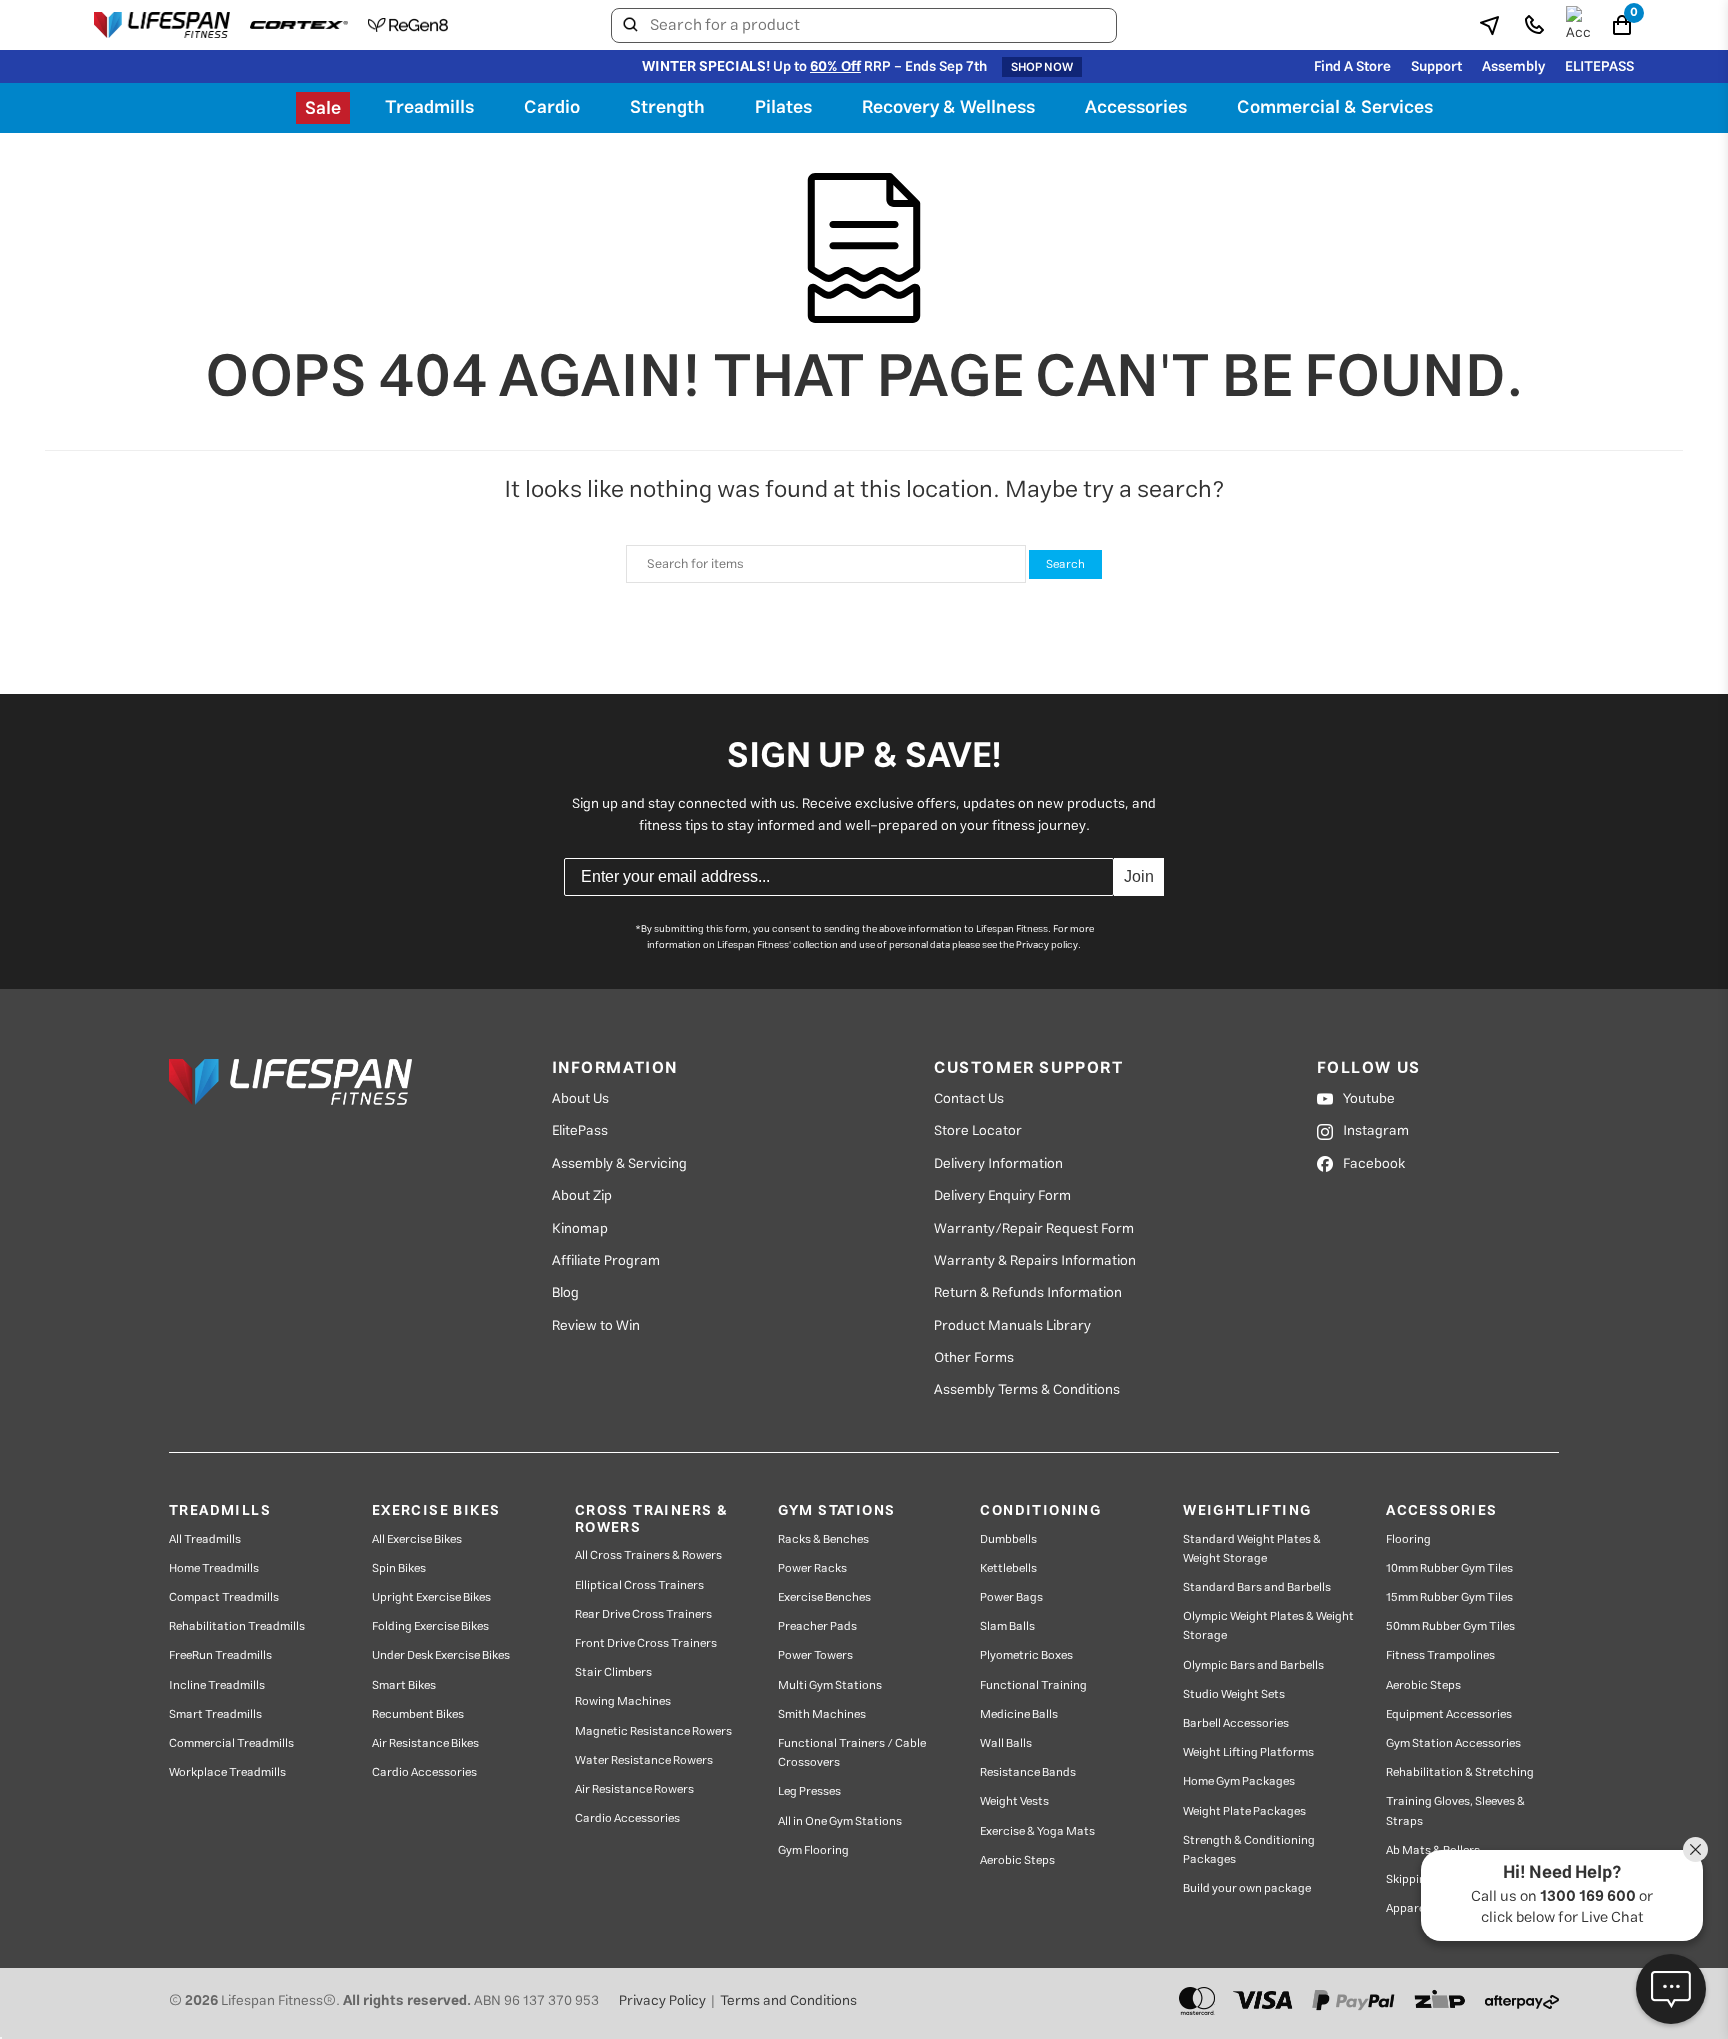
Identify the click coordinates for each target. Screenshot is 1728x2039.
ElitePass (580, 1131)
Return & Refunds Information (1028, 1293)
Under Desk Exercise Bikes (441, 1655)
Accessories (1136, 108)
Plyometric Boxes (1026, 1655)
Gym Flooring (813, 1850)
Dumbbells (1008, 1539)
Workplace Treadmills (227, 1772)
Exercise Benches (824, 1597)
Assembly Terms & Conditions (1027, 1390)
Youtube (1369, 1099)
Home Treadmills (214, 1568)
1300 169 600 (1588, 1896)
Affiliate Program (606, 1261)
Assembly (1513, 67)
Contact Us (969, 1099)
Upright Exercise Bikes (431, 1597)
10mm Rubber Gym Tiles (1449, 1568)
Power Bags (1011, 1597)
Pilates (783, 108)
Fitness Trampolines (1440, 1655)
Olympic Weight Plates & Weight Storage (1268, 1626)
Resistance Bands (1028, 1772)
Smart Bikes (404, 1685)
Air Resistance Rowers (634, 1789)
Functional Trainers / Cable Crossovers (852, 1753)
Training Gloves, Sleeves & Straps (1455, 1811)
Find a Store (1352, 67)
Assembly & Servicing (619, 1164)
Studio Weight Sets (1234, 1694)
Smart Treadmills (215, 1714)
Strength (667, 108)
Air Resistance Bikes (425, 1743)
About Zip (582, 1196)
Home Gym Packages (1239, 1781)
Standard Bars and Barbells (1257, 1587)
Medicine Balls (1019, 1714)
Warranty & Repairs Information (1035, 1261)
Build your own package (1247, 1888)
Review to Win (596, 1326)
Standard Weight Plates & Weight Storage (1252, 1549)
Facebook (1374, 1164)
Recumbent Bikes (418, 1714)
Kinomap (580, 1229)
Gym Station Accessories (1453, 1743)
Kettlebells (1008, 1568)
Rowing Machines (623, 1701)
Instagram (1376, 1131)
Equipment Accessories (1449, 1714)
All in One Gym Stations (840, 1821)
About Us (580, 1099)
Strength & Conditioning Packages (1249, 1850)
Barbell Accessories (1236, 1723)
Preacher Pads (817, 1626)
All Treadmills (205, 1539)
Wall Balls (1006, 1743)
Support (1436, 67)
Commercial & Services (1335, 108)
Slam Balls (1007, 1626)
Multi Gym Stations (830, 1685)
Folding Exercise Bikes (430, 1626)
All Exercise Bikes (417, 1539)
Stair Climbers (613, 1672)
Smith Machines (822, 1714)
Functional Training (1033, 1685)
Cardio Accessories (424, 1772)
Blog (565, 1293)
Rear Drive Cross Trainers (643, 1614)
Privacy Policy (662, 2001)
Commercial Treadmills (231, 1743)
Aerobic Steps (1017, 1860)
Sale (323, 108)
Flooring (1408, 1539)
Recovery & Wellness (948, 108)
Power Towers (815, 1655)
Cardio (552, 108)
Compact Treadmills (224, 1597)
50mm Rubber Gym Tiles (1450, 1626)
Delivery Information (998, 1164)
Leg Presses (809, 1791)
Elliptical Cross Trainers (639, 1585)
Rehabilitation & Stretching (1460, 1772)
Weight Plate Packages (1244, 1811)
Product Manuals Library (1012, 1326)
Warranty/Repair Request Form (1034, 1229)
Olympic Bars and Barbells (1253, 1665)
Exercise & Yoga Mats (1037, 1831)
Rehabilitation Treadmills (237, 1626)
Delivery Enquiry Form (1002, 1196)
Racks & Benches (823, 1539)
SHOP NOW (1042, 67)
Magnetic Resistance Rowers (653, 1731)
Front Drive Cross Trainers (646, 1643)
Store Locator (978, 1131)
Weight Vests (1014, 1801)
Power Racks (812, 1568)
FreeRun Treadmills (220, 1655)
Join (1139, 876)
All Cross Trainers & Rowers (648, 1555)
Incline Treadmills (217, 1685)
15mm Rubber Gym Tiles (1449, 1597)
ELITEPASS (1599, 67)
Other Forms (974, 1358)
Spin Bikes (399, 1568)
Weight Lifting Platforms (1248, 1752)
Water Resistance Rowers (644, 1760)
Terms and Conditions (788, 2001)
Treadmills (429, 108)
